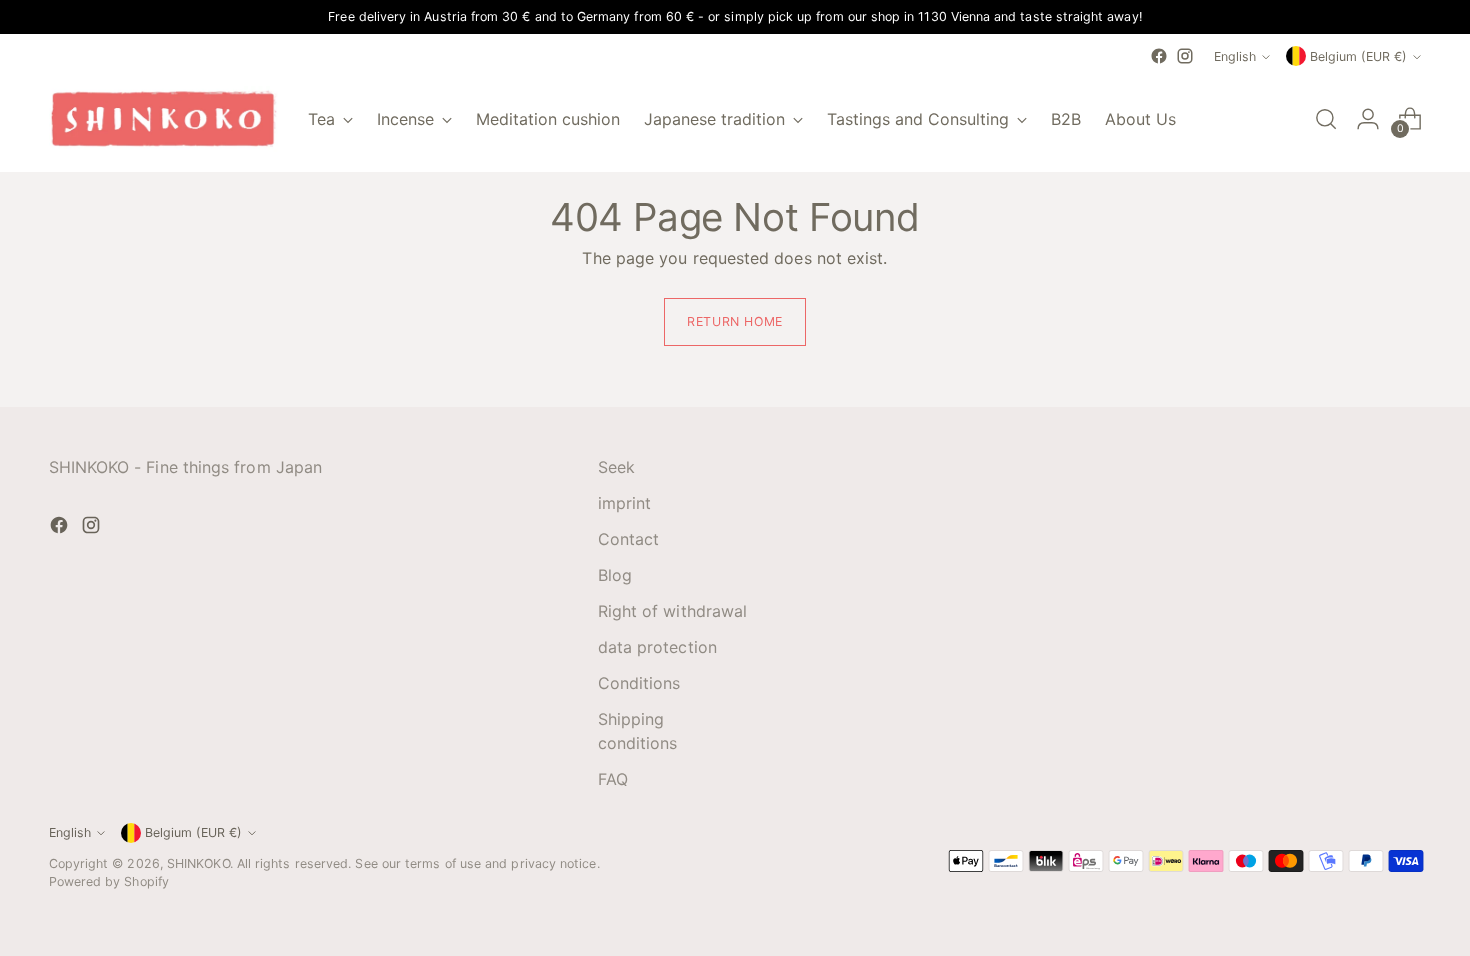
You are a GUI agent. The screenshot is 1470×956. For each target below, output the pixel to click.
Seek (616, 467)
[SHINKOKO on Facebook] (1159, 56)
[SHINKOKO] (164, 119)
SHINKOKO (198, 863)
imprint (625, 503)
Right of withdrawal (673, 611)
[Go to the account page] (1368, 119)
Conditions (639, 683)
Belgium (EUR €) (1358, 56)
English (1235, 56)
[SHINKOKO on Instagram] (1185, 56)
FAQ (613, 779)
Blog (615, 575)
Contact (629, 539)
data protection (657, 647)
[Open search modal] (1326, 119)
